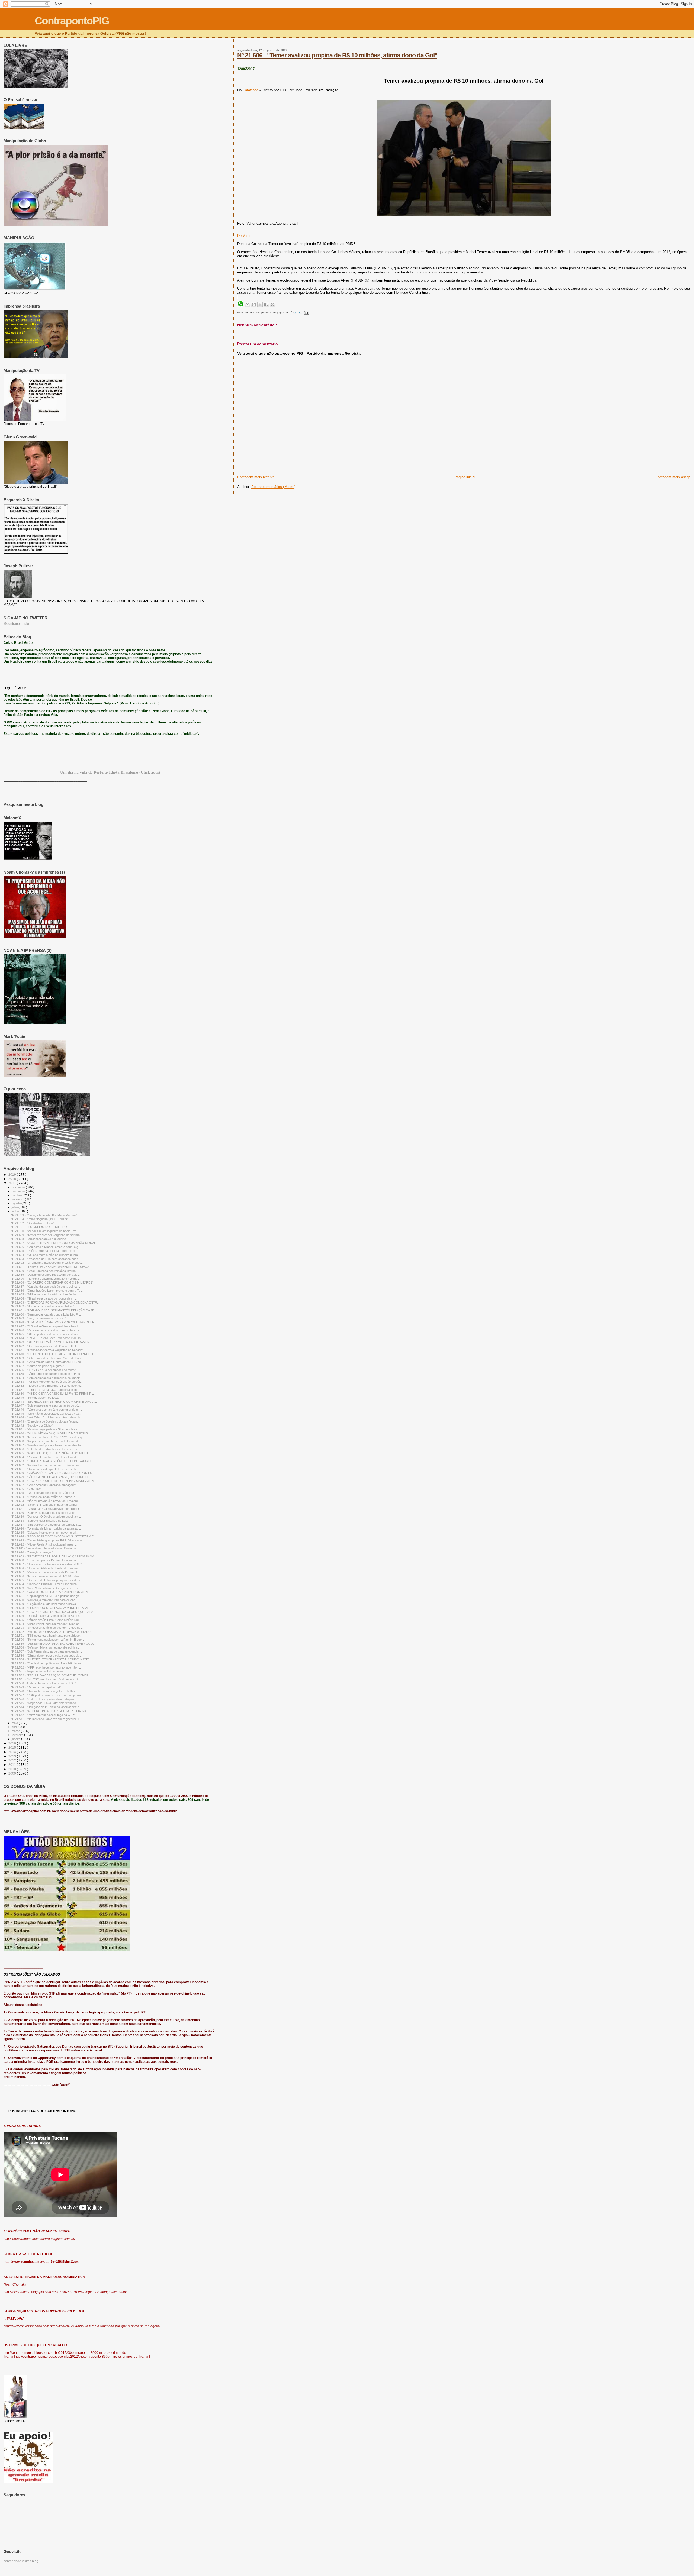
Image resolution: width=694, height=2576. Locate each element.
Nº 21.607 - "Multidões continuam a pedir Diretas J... (45, 1572)
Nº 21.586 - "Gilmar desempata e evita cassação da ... (47, 1656)
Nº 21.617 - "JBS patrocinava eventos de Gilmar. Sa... (46, 1525)
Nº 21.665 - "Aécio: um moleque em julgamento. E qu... (47, 1374)
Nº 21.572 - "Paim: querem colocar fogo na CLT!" (43, 1715)
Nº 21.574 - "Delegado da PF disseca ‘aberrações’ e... (46, 1707)
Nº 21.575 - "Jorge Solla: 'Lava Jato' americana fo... (45, 1703)
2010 (13, 1769)
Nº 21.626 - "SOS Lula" (26, 1489)
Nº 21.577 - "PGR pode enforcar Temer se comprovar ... (48, 1695)
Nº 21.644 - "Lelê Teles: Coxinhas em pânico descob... (47, 1417)
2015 (13, 1748)
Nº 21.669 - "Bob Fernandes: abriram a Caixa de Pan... (47, 1358)
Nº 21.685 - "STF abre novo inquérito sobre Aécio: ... (45, 1294)
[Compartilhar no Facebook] (266, 305)
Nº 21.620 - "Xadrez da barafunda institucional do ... (45, 1513)
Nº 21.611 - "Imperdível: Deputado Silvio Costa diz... (45, 1548)
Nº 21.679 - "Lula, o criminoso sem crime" (38, 1318)
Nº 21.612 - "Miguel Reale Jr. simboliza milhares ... (44, 1544)
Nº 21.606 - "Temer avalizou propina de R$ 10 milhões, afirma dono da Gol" (337, 55)
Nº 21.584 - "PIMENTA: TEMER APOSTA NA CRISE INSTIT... (51, 1659)
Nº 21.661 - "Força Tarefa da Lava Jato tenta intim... (45, 1390)
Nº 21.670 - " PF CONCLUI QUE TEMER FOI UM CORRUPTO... (54, 1354)
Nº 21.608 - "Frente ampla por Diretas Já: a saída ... (45, 1560)
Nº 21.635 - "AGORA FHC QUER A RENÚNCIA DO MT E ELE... (53, 1453)
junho (16, 1211)
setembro (18, 1199)
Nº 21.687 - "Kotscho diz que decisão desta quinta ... (45, 1287)
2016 (13, 1743)
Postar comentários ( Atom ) (273, 487)
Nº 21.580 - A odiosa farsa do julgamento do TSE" (43, 1683)
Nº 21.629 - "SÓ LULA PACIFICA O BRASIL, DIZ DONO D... (50, 1477)
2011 (13, 1765)
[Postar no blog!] (254, 305)
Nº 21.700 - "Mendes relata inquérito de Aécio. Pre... (45, 1231)
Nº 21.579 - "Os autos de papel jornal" (36, 1687)
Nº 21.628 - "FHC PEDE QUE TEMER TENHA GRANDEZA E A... (54, 1481)
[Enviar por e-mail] (248, 305)
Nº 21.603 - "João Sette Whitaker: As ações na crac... (46, 1588)
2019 (13, 1174)
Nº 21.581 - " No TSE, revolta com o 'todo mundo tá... (46, 1679)
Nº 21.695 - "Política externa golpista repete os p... (44, 1251)
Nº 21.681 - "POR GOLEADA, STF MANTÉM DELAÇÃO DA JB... (54, 1310)
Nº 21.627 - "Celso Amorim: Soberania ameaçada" (44, 1485)
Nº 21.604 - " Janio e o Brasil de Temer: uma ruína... (45, 1584)
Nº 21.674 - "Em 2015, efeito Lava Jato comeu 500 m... (47, 1338)
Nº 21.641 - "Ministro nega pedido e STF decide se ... (46, 1429)
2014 (13, 1752)
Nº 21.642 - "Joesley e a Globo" (32, 1426)
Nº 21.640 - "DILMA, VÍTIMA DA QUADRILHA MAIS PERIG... (51, 1433)
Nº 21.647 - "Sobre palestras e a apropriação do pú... (46, 1405)
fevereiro (18, 1735)
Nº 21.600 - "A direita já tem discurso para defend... (44, 1600)
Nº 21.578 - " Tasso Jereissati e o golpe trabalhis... (44, 1691)
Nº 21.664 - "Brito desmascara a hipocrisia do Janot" (45, 1378)
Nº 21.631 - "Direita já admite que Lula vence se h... (45, 1469)
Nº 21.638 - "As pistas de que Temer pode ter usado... (46, 1441)
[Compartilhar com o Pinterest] (272, 305)
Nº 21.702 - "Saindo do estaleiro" (32, 1223)
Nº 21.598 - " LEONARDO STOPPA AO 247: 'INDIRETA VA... (51, 1608)
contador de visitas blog (21, 2561)
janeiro (16, 1739)
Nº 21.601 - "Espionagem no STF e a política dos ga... (46, 1596)
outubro (17, 1195)
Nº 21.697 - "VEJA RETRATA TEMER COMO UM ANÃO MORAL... (54, 1243)
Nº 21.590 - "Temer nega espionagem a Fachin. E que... (47, 1640)
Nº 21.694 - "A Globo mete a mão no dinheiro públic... (46, 1255)
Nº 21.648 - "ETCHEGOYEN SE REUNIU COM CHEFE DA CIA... (54, 1402)
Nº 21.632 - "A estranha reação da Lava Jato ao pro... (46, 1465)
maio (15, 1723)
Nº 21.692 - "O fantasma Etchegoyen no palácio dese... (47, 1263)
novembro (19, 1191)
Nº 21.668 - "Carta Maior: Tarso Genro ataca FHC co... (47, 1362)
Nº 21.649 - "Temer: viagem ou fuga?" (36, 1398)
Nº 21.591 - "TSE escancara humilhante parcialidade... (46, 1636)
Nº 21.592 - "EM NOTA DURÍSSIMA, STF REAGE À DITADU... (52, 1632)
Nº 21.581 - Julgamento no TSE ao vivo (37, 1671)
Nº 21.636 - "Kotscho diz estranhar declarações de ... (46, 1449)
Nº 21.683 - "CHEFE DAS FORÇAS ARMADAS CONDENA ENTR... (55, 1302)
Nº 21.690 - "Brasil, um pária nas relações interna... (44, 1271)
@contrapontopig (16, 624)
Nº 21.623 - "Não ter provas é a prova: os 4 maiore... (46, 1501)
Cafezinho (250, 90)
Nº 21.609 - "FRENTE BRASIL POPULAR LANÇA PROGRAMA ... (54, 1556)
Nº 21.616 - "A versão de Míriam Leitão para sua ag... (46, 1528)
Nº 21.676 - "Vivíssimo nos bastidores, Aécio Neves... (46, 1330)
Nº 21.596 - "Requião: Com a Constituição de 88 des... (46, 1616)
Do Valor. (244, 236)
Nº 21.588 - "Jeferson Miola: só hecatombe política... (45, 1647)
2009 (13, 1773)
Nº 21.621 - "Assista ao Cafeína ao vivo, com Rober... (46, 1509)
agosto (17, 1203)
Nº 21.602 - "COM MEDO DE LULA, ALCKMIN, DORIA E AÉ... (52, 1592)
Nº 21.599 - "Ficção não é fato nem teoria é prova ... (45, 1604)
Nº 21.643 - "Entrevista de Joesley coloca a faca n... (45, 1421)
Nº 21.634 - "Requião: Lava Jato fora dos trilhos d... (45, 1457)
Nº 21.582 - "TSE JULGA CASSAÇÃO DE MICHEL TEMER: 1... (53, 1675)
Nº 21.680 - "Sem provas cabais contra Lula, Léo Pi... (46, 1314)
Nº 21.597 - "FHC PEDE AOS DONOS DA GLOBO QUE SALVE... (54, 1612)
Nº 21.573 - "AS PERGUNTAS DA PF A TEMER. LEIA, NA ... (50, 1711)
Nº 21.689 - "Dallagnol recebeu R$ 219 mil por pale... (45, 1275)
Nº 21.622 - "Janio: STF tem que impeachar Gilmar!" (45, 1505)
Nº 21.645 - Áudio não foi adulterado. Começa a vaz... (46, 1414)
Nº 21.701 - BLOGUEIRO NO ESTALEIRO (39, 1227)
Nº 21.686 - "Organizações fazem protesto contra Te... (47, 1291)
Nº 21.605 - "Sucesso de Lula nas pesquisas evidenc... (47, 1580)
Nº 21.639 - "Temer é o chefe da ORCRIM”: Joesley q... (47, 1437)
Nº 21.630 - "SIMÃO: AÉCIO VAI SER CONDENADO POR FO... (53, 1473)
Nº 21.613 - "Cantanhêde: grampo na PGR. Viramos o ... (48, 1540)
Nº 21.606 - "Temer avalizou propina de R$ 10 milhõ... (46, 1576)
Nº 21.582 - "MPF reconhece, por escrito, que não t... (46, 1667)
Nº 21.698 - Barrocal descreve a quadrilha (38, 1239)
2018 (13, 1179)
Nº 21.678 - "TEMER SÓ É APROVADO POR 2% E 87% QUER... (54, 1322)
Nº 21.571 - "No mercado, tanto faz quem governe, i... (46, 1719)
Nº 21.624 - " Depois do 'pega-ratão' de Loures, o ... (45, 1497)
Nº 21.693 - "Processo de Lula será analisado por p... (46, 1259)
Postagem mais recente (256, 477)
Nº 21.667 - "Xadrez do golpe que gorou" (38, 1366)
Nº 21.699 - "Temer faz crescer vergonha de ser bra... (46, 1235)
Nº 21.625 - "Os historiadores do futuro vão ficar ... (44, 1493)
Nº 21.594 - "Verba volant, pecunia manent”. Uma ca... (46, 1624)
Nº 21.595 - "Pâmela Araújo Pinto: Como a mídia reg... (46, 1620)
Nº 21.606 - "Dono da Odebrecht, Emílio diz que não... (46, 1568)
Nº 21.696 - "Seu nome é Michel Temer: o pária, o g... (46, 1247)
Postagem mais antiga (673, 477)
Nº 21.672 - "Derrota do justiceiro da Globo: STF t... (45, 1346)
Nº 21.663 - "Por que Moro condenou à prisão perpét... (47, 1382)
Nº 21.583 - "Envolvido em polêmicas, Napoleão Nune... (47, 1663)
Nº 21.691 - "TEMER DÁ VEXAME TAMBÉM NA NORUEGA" (51, 1267)
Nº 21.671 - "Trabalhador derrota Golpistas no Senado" (47, 1350)
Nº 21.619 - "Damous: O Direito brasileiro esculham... (46, 1517)
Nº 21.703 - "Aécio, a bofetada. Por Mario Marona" (44, 1215)
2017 (13, 1183)
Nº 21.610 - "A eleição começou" (32, 1552)
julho (15, 1207)
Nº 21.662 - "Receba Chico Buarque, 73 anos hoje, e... (47, 1386)
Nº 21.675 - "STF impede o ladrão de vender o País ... (46, 1334)
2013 (13, 1756)
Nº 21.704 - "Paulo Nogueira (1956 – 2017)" (39, 1219)
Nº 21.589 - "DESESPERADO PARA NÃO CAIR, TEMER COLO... (54, 1644)
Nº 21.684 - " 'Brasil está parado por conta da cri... (44, 1298)
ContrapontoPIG (72, 21)
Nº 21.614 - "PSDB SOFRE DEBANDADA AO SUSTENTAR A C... (54, 1536)
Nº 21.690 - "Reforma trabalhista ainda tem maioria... (45, 1279)
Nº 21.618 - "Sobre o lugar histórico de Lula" (40, 1521)
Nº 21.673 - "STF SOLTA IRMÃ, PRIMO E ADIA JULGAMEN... (51, 1342)
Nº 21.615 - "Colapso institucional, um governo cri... (45, 1533)
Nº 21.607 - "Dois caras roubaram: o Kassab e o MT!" (46, 1564)
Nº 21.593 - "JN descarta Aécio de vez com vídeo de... (47, 1628)
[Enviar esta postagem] (306, 313)
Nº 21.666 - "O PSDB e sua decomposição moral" (44, 1370)
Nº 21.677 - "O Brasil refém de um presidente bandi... (46, 1326)
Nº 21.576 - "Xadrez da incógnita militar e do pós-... (44, 1699)
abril (15, 1727)
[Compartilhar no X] (260, 305)
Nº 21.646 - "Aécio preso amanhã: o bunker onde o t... (46, 1410)
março (16, 1731)
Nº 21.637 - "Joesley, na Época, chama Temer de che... (47, 1445)
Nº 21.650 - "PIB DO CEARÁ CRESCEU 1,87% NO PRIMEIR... (52, 1394)
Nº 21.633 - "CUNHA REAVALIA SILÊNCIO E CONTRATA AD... (52, 1461)
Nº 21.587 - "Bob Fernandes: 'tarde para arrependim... (46, 1651)
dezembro (19, 1187)
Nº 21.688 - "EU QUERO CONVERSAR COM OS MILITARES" (52, 1282)
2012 (13, 1760)
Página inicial (465, 477)
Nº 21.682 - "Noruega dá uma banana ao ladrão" (43, 1306)
